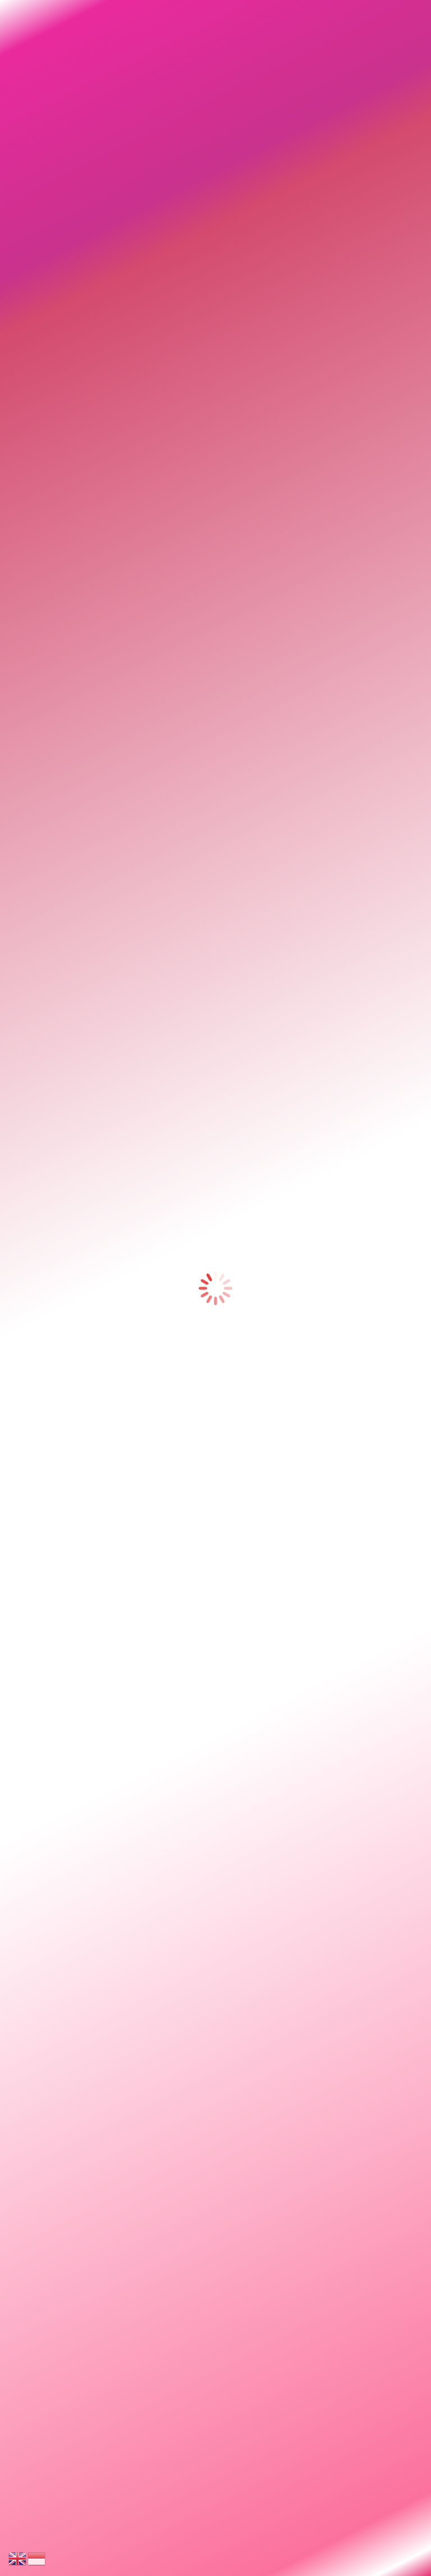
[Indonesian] (37, 2558)
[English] (18, 2558)
